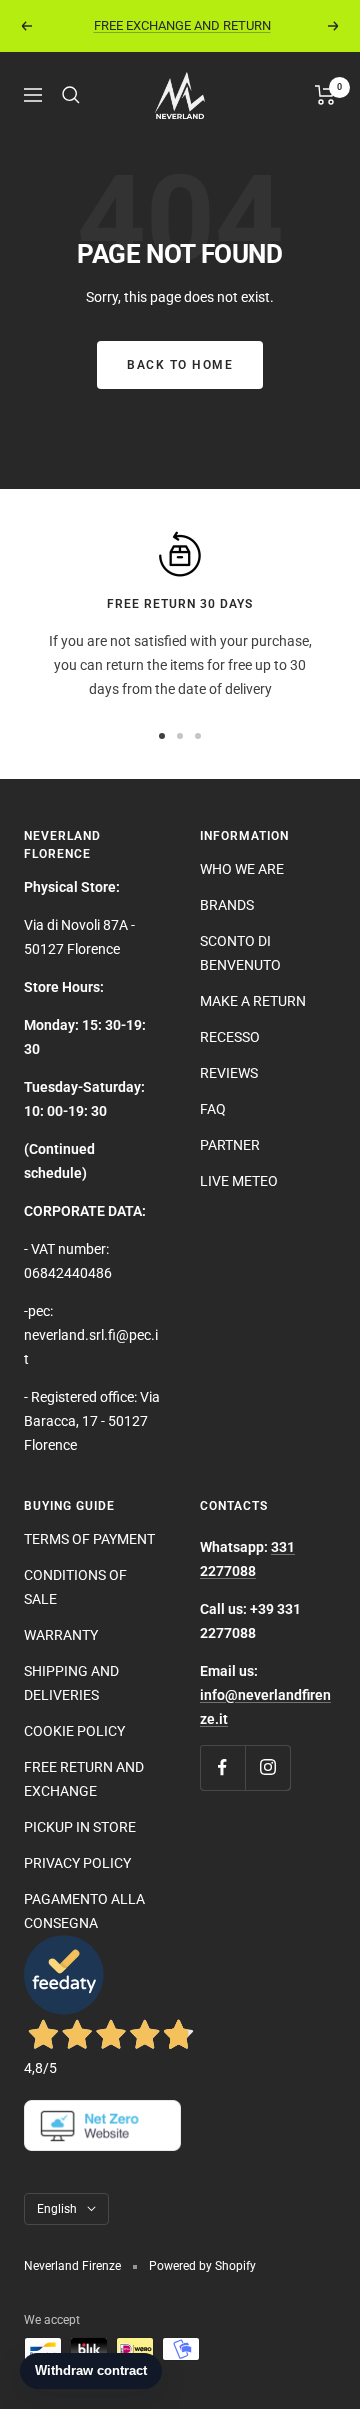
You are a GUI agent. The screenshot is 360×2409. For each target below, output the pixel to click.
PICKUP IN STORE (80, 1827)
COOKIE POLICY (74, 1731)
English (57, 2209)
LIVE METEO (239, 1181)
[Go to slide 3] (198, 736)
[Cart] (325, 95)
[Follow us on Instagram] (267, 1767)
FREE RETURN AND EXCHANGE (84, 1779)
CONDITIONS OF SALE (75, 1587)
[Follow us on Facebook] (222, 1767)
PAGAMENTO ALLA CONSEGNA (84, 1911)
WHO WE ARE (242, 869)
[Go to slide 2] (180, 736)
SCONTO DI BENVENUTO (240, 953)
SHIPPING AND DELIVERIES (71, 1683)
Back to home (180, 365)
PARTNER (230, 1145)
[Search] (71, 95)
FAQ (213, 1109)
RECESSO (230, 1037)
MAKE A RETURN (253, 1001)
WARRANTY (61, 1635)
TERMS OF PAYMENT (89, 1539)
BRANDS (227, 905)
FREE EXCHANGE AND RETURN (182, 25)
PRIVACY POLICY (77, 1863)
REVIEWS (229, 1073)
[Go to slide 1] (162, 736)
